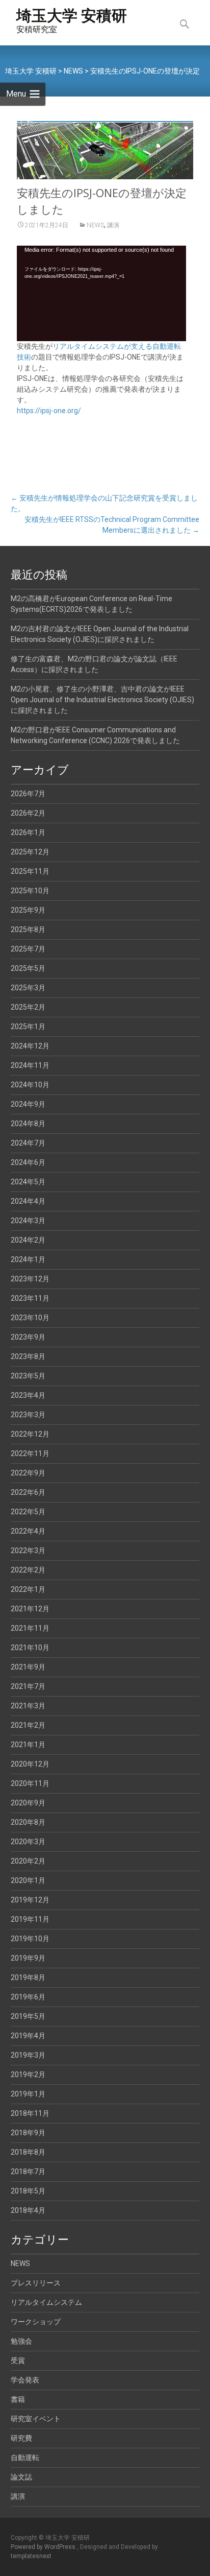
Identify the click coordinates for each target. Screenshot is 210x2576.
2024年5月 (28, 1182)
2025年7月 (28, 949)
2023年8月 (28, 1356)
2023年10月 (30, 1318)
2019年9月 (28, 1958)
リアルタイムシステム (46, 2302)
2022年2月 (28, 1570)
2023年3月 (28, 1415)
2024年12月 (30, 1046)
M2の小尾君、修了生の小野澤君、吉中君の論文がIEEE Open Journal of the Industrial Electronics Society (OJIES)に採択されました (102, 700)
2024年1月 (28, 1259)
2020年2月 (28, 1861)
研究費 (21, 2438)
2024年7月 (28, 1143)
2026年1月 (28, 832)
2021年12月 (30, 1609)
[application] (101, 293)
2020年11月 (30, 1783)
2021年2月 (28, 1725)
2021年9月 (28, 1667)
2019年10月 (30, 1939)
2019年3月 (28, 2055)
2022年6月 (28, 1492)
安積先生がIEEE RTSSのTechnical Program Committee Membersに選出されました (112, 525)
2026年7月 (28, 794)
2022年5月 (28, 1512)
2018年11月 (30, 2113)
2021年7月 (28, 1686)
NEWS (95, 225)
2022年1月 (28, 1589)
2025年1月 (28, 1027)
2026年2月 (28, 813)
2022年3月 (28, 1551)
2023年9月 (28, 1337)
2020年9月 (28, 1803)
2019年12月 (30, 1900)
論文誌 (21, 2477)
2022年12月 (30, 1434)
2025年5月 (28, 968)
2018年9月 (28, 2133)
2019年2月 (28, 2074)
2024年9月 (28, 1104)
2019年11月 (30, 1919)
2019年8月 (28, 1977)
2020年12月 (30, 1764)
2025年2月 (28, 1007)
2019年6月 (28, 1997)
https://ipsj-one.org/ (49, 411)
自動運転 (25, 2458)
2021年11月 (30, 1628)
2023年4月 (28, 1395)
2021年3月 (28, 1706)
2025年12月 (30, 852)
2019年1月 (28, 2094)
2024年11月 (30, 1065)
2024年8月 (28, 1124)
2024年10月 (30, 1085)
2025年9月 (28, 910)
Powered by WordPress (44, 2547)
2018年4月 (28, 2210)
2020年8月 (28, 1822)
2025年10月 (30, 891)
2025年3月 (28, 988)
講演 (113, 225)
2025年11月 (30, 871)
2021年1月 (28, 1745)
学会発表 (25, 2380)
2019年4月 (28, 2036)
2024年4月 (28, 1201)
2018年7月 (28, 2172)
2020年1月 (28, 1880)
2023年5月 (28, 1376)
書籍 (18, 2399)
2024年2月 (28, 1240)
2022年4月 (28, 1531)
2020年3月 (28, 1842)
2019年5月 (28, 2016)
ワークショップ (36, 2322)
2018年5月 (28, 2191)
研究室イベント (36, 2419)
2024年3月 (28, 1221)
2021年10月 (30, 1648)
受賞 (18, 2360)
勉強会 (21, 2341)
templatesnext (31, 2556)
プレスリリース (36, 2283)
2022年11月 (30, 1453)
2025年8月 (28, 929)
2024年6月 (28, 1162)
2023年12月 (30, 1279)
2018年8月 (28, 2152)
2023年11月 (30, 1298)
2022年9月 (28, 1473)
